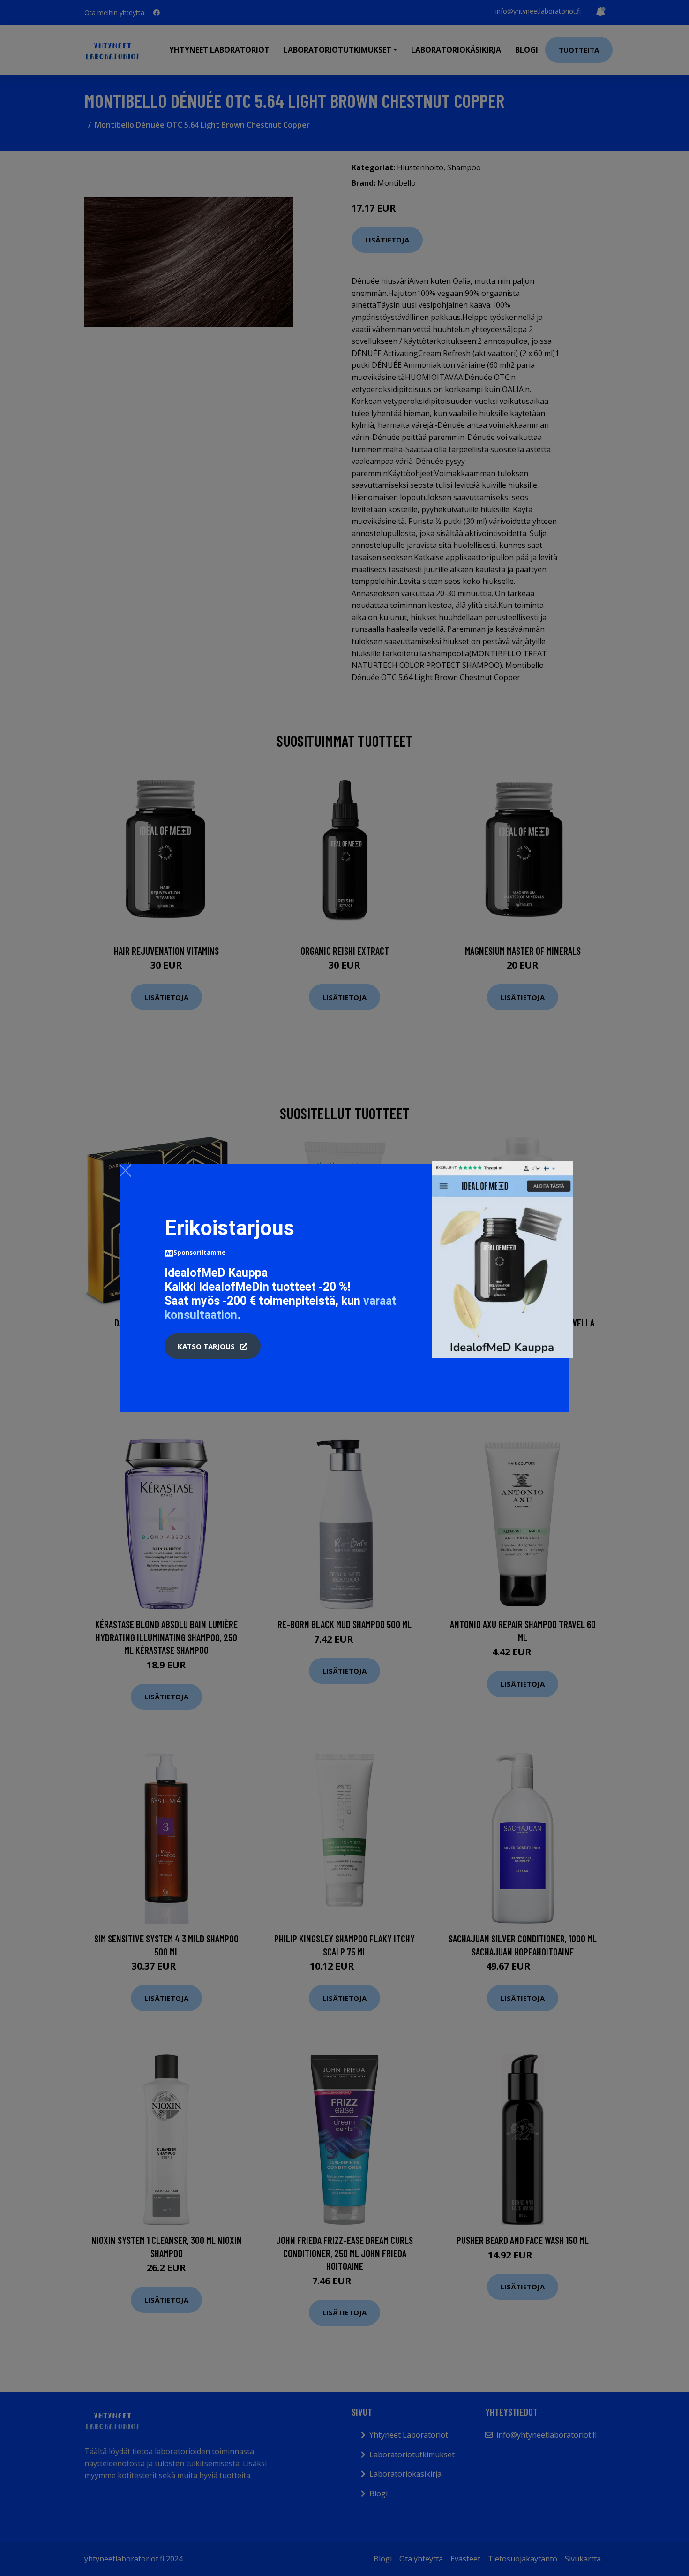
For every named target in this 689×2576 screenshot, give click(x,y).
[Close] (125, 1170)
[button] (213, 1346)
